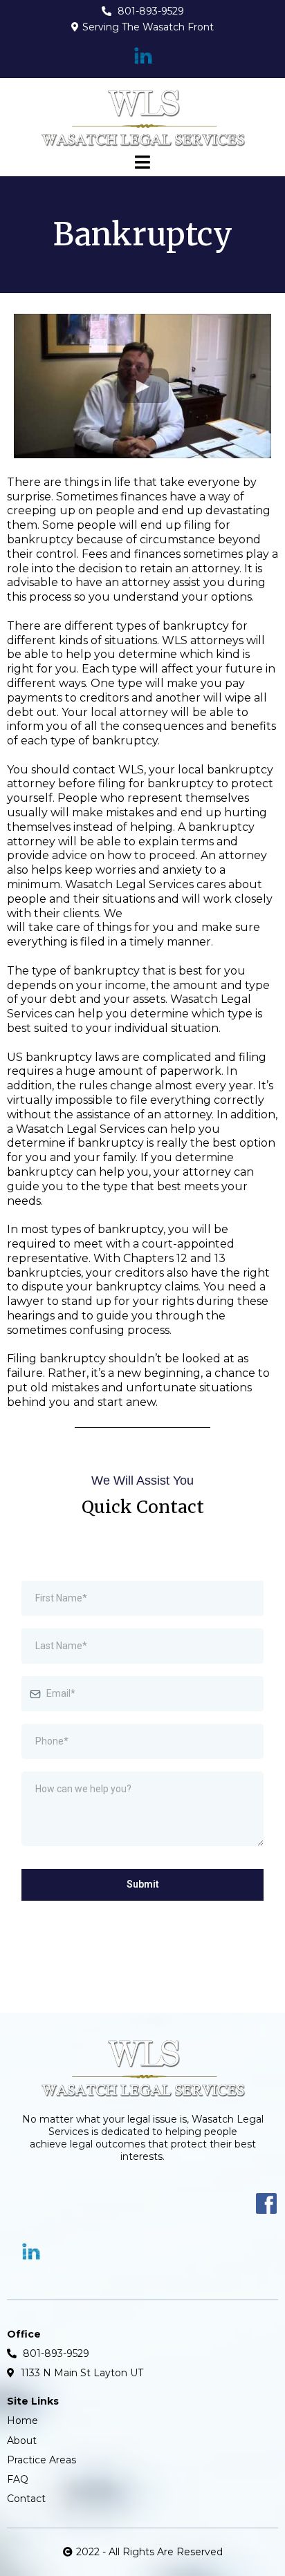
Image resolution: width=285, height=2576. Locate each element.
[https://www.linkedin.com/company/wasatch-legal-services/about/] (142, 56)
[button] (142, 164)
